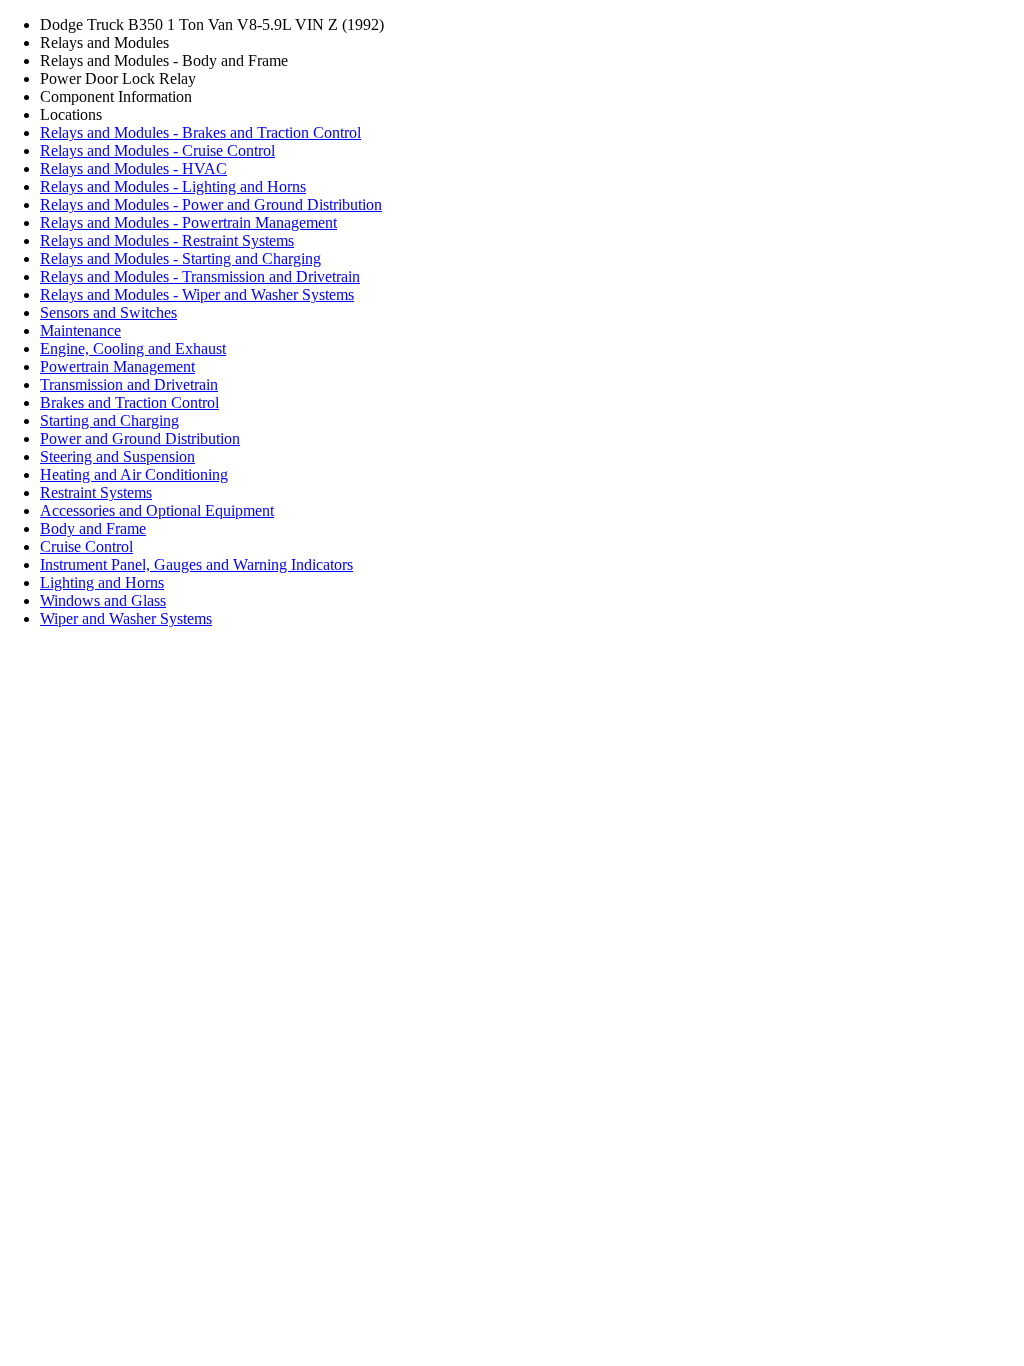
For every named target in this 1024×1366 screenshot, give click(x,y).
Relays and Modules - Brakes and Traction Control (200, 132)
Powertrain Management (117, 366)
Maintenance (80, 330)
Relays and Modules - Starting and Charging (180, 258)
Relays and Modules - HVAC (133, 168)
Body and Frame (93, 528)
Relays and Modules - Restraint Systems (167, 240)
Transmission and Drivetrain (129, 384)
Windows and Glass (103, 600)
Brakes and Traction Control (129, 402)
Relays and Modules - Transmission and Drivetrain (200, 276)
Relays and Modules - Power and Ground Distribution (211, 204)
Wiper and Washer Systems (126, 618)
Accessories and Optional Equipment (157, 510)
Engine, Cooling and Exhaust (133, 348)
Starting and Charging (109, 420)
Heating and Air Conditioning (134, 474)
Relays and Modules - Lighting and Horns (173, 186)
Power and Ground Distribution (140, 438)
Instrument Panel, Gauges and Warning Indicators (196, 564)
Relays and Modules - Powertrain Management (188, 222)
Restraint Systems (96, 492)
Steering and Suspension (117, 456)
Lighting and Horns (102, 582)
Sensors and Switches (108, 312)
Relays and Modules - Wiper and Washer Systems (197, 294)
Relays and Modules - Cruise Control (157, 150)
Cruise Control (86, 546)
